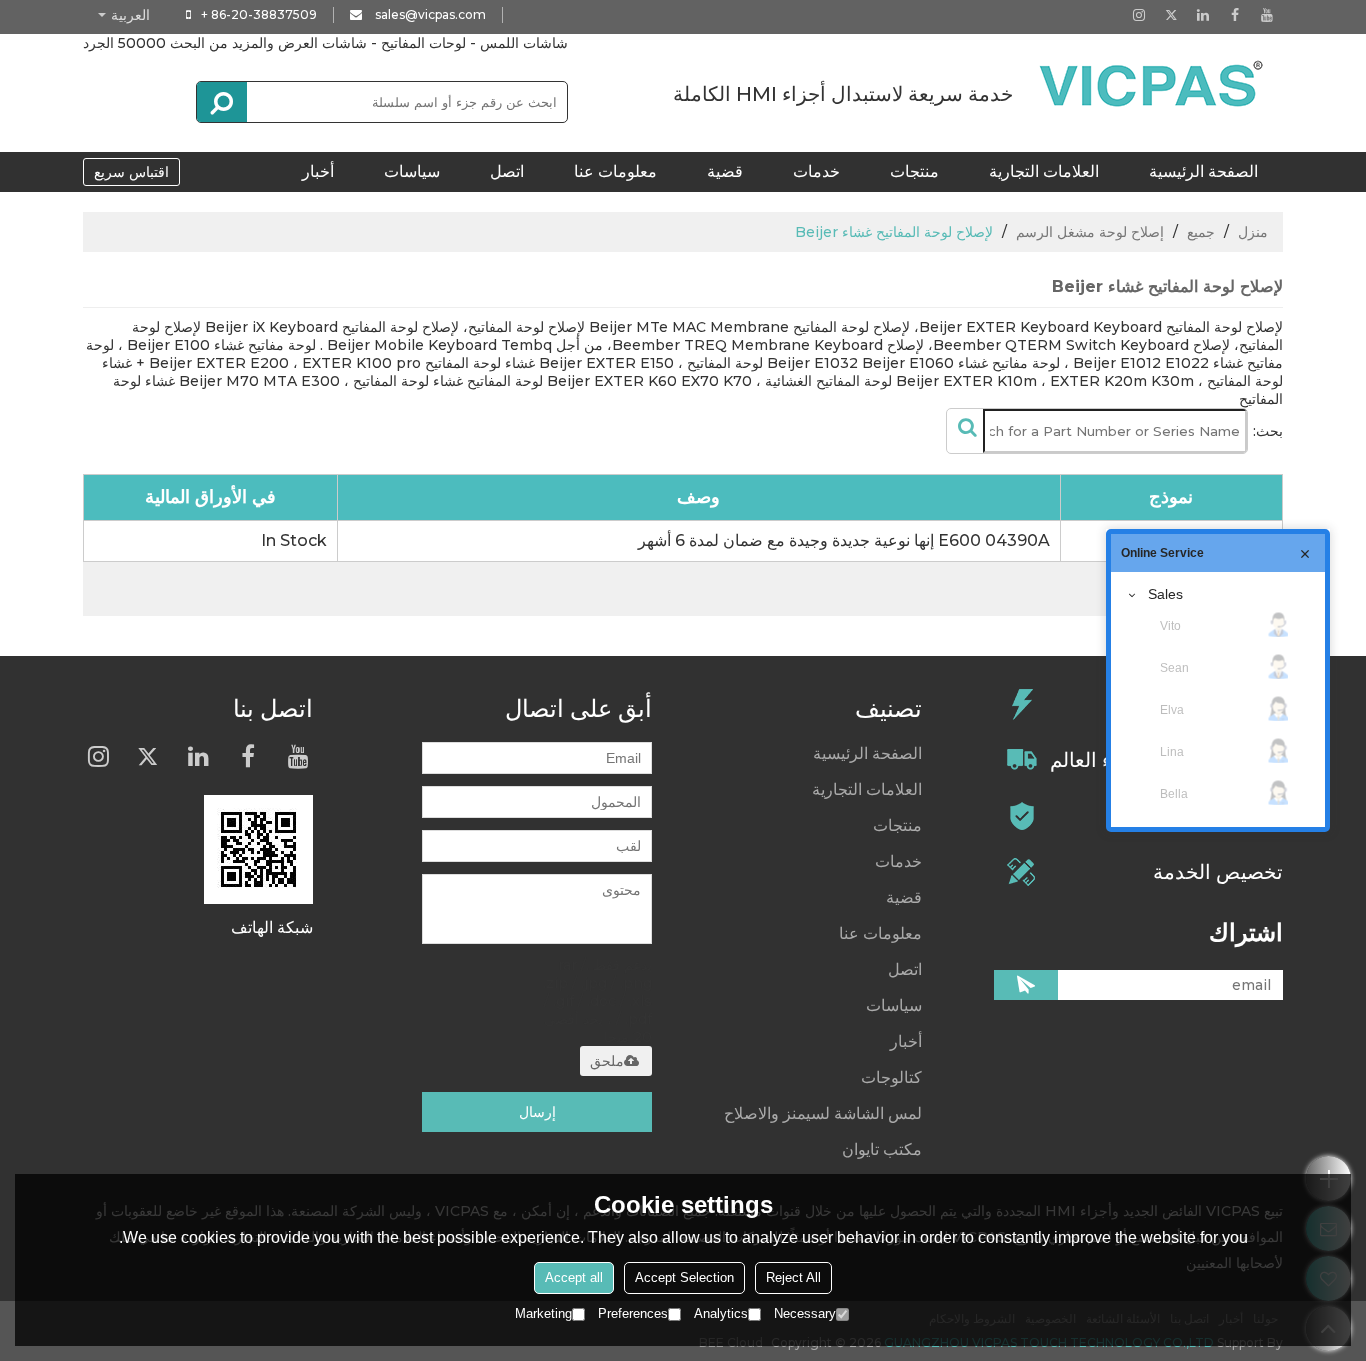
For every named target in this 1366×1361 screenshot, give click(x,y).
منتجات (914, 171)
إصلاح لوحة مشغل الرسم (1090, 232)
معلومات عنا (615, 171)
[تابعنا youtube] (1267, 15)
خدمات (816, 171)
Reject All (793, 1277)
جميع (1201, 232)
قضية (725, 171)
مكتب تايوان (882, 1149)
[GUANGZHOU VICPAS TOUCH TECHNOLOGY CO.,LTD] (1153, 84)
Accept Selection (684, 1277)
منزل (1253, 232)
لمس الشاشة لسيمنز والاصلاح (823, 1113)
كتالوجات (891, 1077)
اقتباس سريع (131, 172)
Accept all (574, 1277)
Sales (1165, 594)
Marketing (543, 1313)
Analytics (721, 1313)
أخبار (318, 171)
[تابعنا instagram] (1139, 15)
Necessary (805, 1313)
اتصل (507, 171)
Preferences (633, 1313)
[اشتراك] (1026, 985)
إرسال (537, 1112)
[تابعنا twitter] (1171, 15)
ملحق (607, 1061)
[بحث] (222, 102)
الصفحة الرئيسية (1203, 171)
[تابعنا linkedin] (1203, 15)
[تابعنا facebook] (1235, 15)
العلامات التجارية (1044, 171)
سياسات (412, 171)
